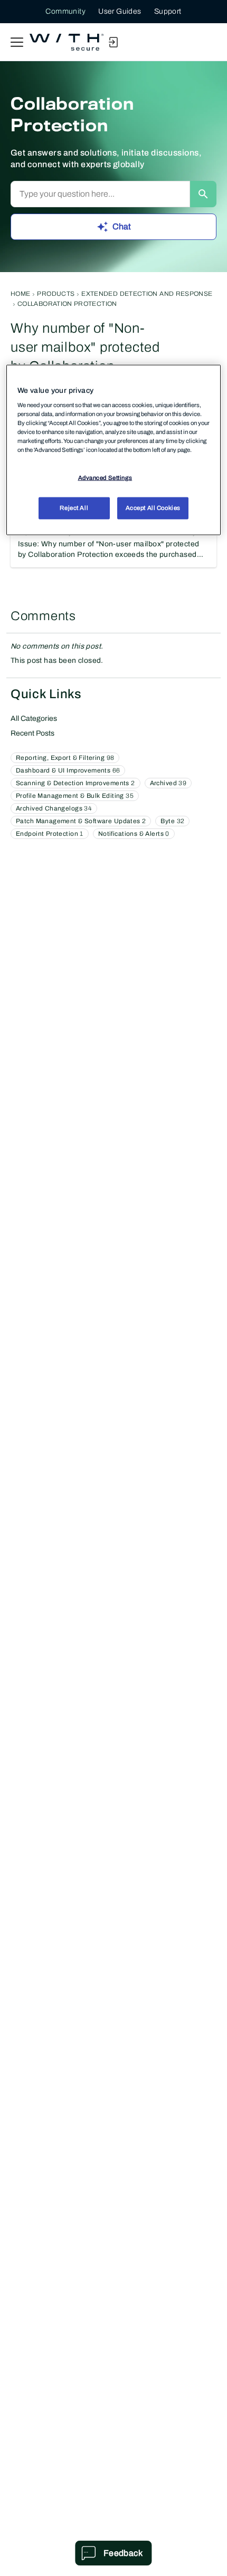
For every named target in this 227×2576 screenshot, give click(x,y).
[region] (114, 450)
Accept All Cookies (153, 508)
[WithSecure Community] (67, 42)
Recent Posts (32, 733)
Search (203, 194)
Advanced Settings (105, 478)
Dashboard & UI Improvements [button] (68, 770)
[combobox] (100, 194)
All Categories (34, 718)
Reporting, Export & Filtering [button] (65, 758)
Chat (122, 226)
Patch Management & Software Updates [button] (81, 821)
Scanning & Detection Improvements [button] (75, 783)
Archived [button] (168, 783)
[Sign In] (113, 42)
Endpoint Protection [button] (50, 834)
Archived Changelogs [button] (54, 808)
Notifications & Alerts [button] (134, 834)
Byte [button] (172, 821)
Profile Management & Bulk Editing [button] (75, 796)
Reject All (74, 508)
